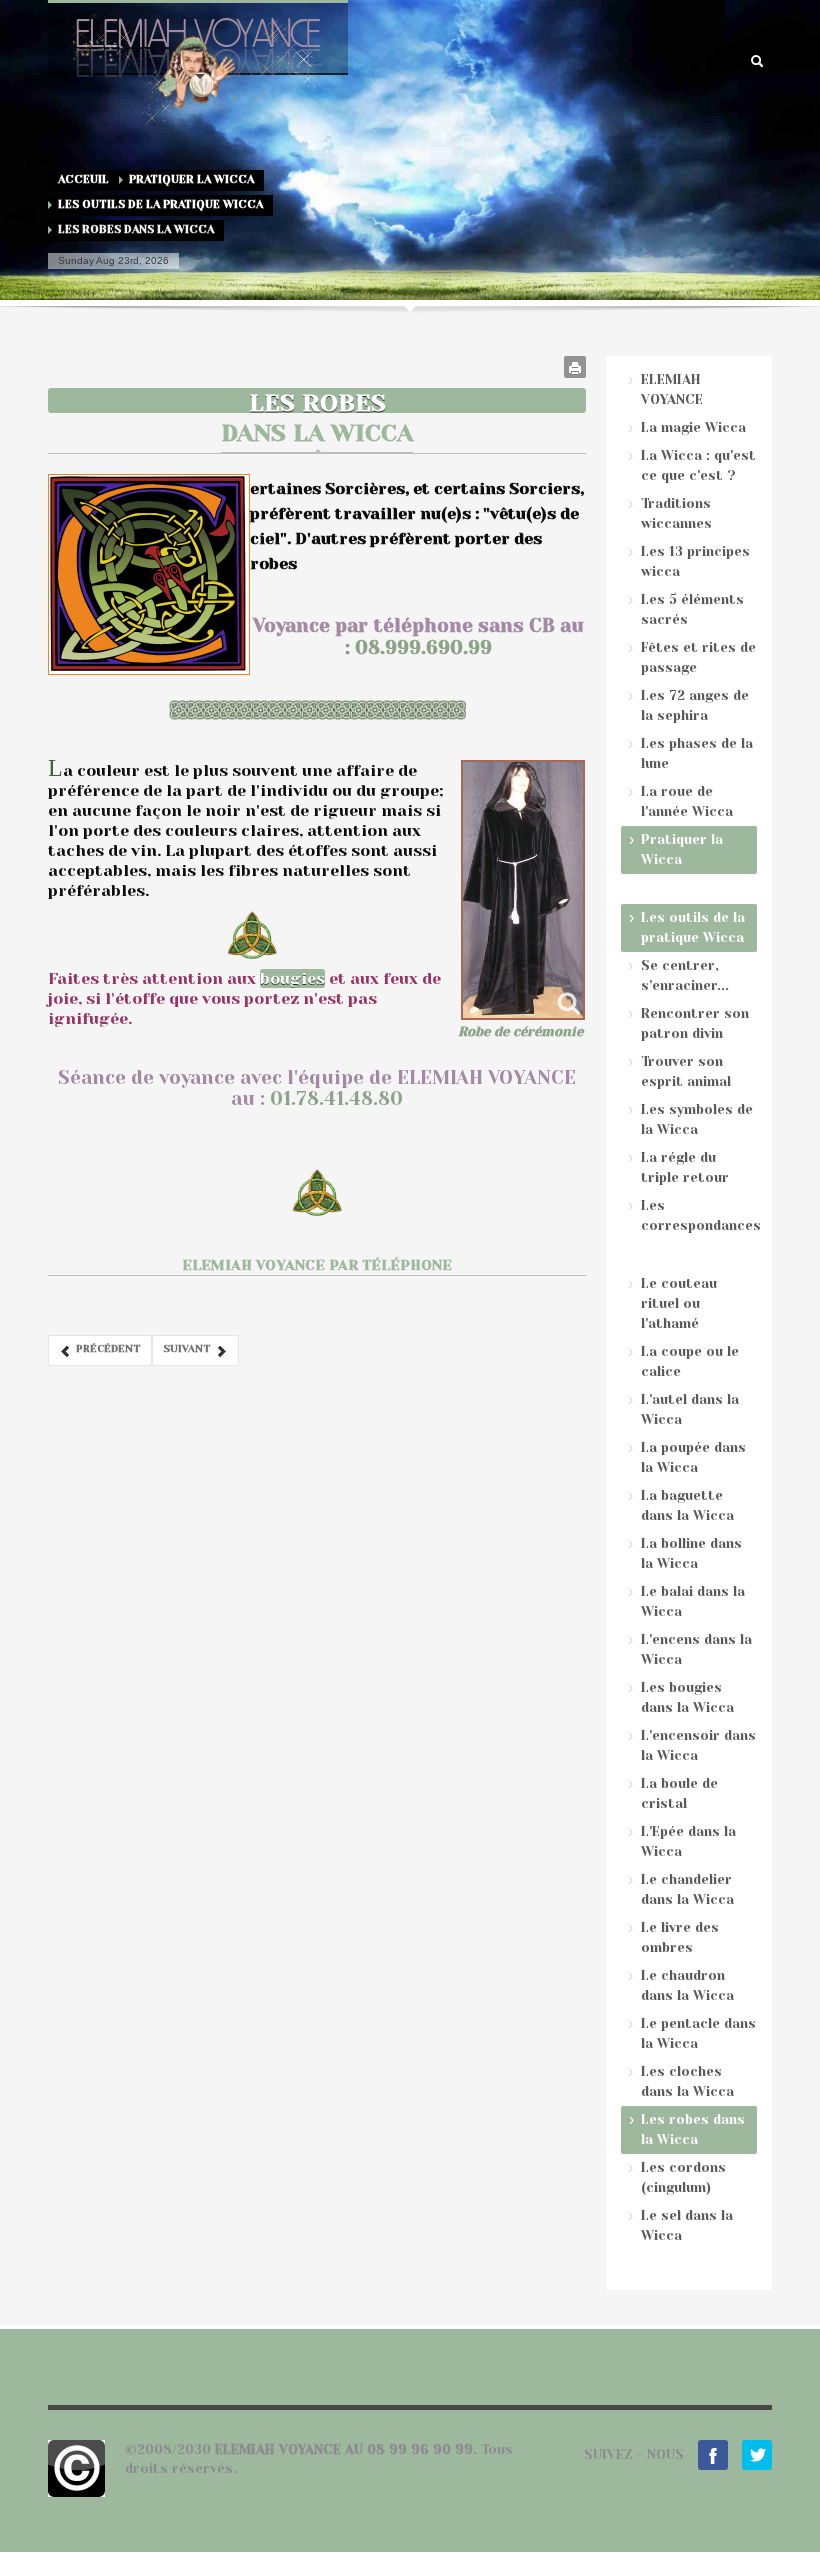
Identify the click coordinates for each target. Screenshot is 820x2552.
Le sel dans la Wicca (687, 2225)
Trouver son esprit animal (686, 1071)
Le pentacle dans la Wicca (698, 2033)
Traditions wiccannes (676, 513)
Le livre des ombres (680, 1937)
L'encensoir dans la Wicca (698, 1745)
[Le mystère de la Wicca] (523, 890)
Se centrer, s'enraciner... (685, 975)
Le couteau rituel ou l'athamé (679, 1303)
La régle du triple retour (685, 1167)
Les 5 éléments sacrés (692, 609)
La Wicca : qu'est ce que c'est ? (698, 465)
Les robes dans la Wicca (693, 2129)
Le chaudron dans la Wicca (687, 1985)
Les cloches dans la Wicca (687, 2081)
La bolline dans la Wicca (691, 1553)
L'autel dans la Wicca (690, 1409)
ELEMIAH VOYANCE (672, 389)
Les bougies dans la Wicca (687, 1697)
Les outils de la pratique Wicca (160, 204)
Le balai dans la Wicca (693, 1601)
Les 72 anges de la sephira (695, 705)
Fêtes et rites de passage (698, 657)
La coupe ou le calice (690, 1361)
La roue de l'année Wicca (687, 801)
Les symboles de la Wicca (697, 1119)
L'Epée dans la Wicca (688, 1841)
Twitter (757, 2455)
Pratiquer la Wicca (191, 179)
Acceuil (83, 179)
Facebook (713, 2455)
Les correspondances (699, 1215)
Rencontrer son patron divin (695, 1023)
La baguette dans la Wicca (687, 1505)
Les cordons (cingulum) (683, 2177)
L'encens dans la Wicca (696, 1649)
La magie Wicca (693, 427)
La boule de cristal (679, 1793)
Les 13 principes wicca (695, 561)
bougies (292, 978)
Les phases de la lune (697, 753)
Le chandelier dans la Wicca (687, 1889)
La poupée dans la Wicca (693, 1457)
